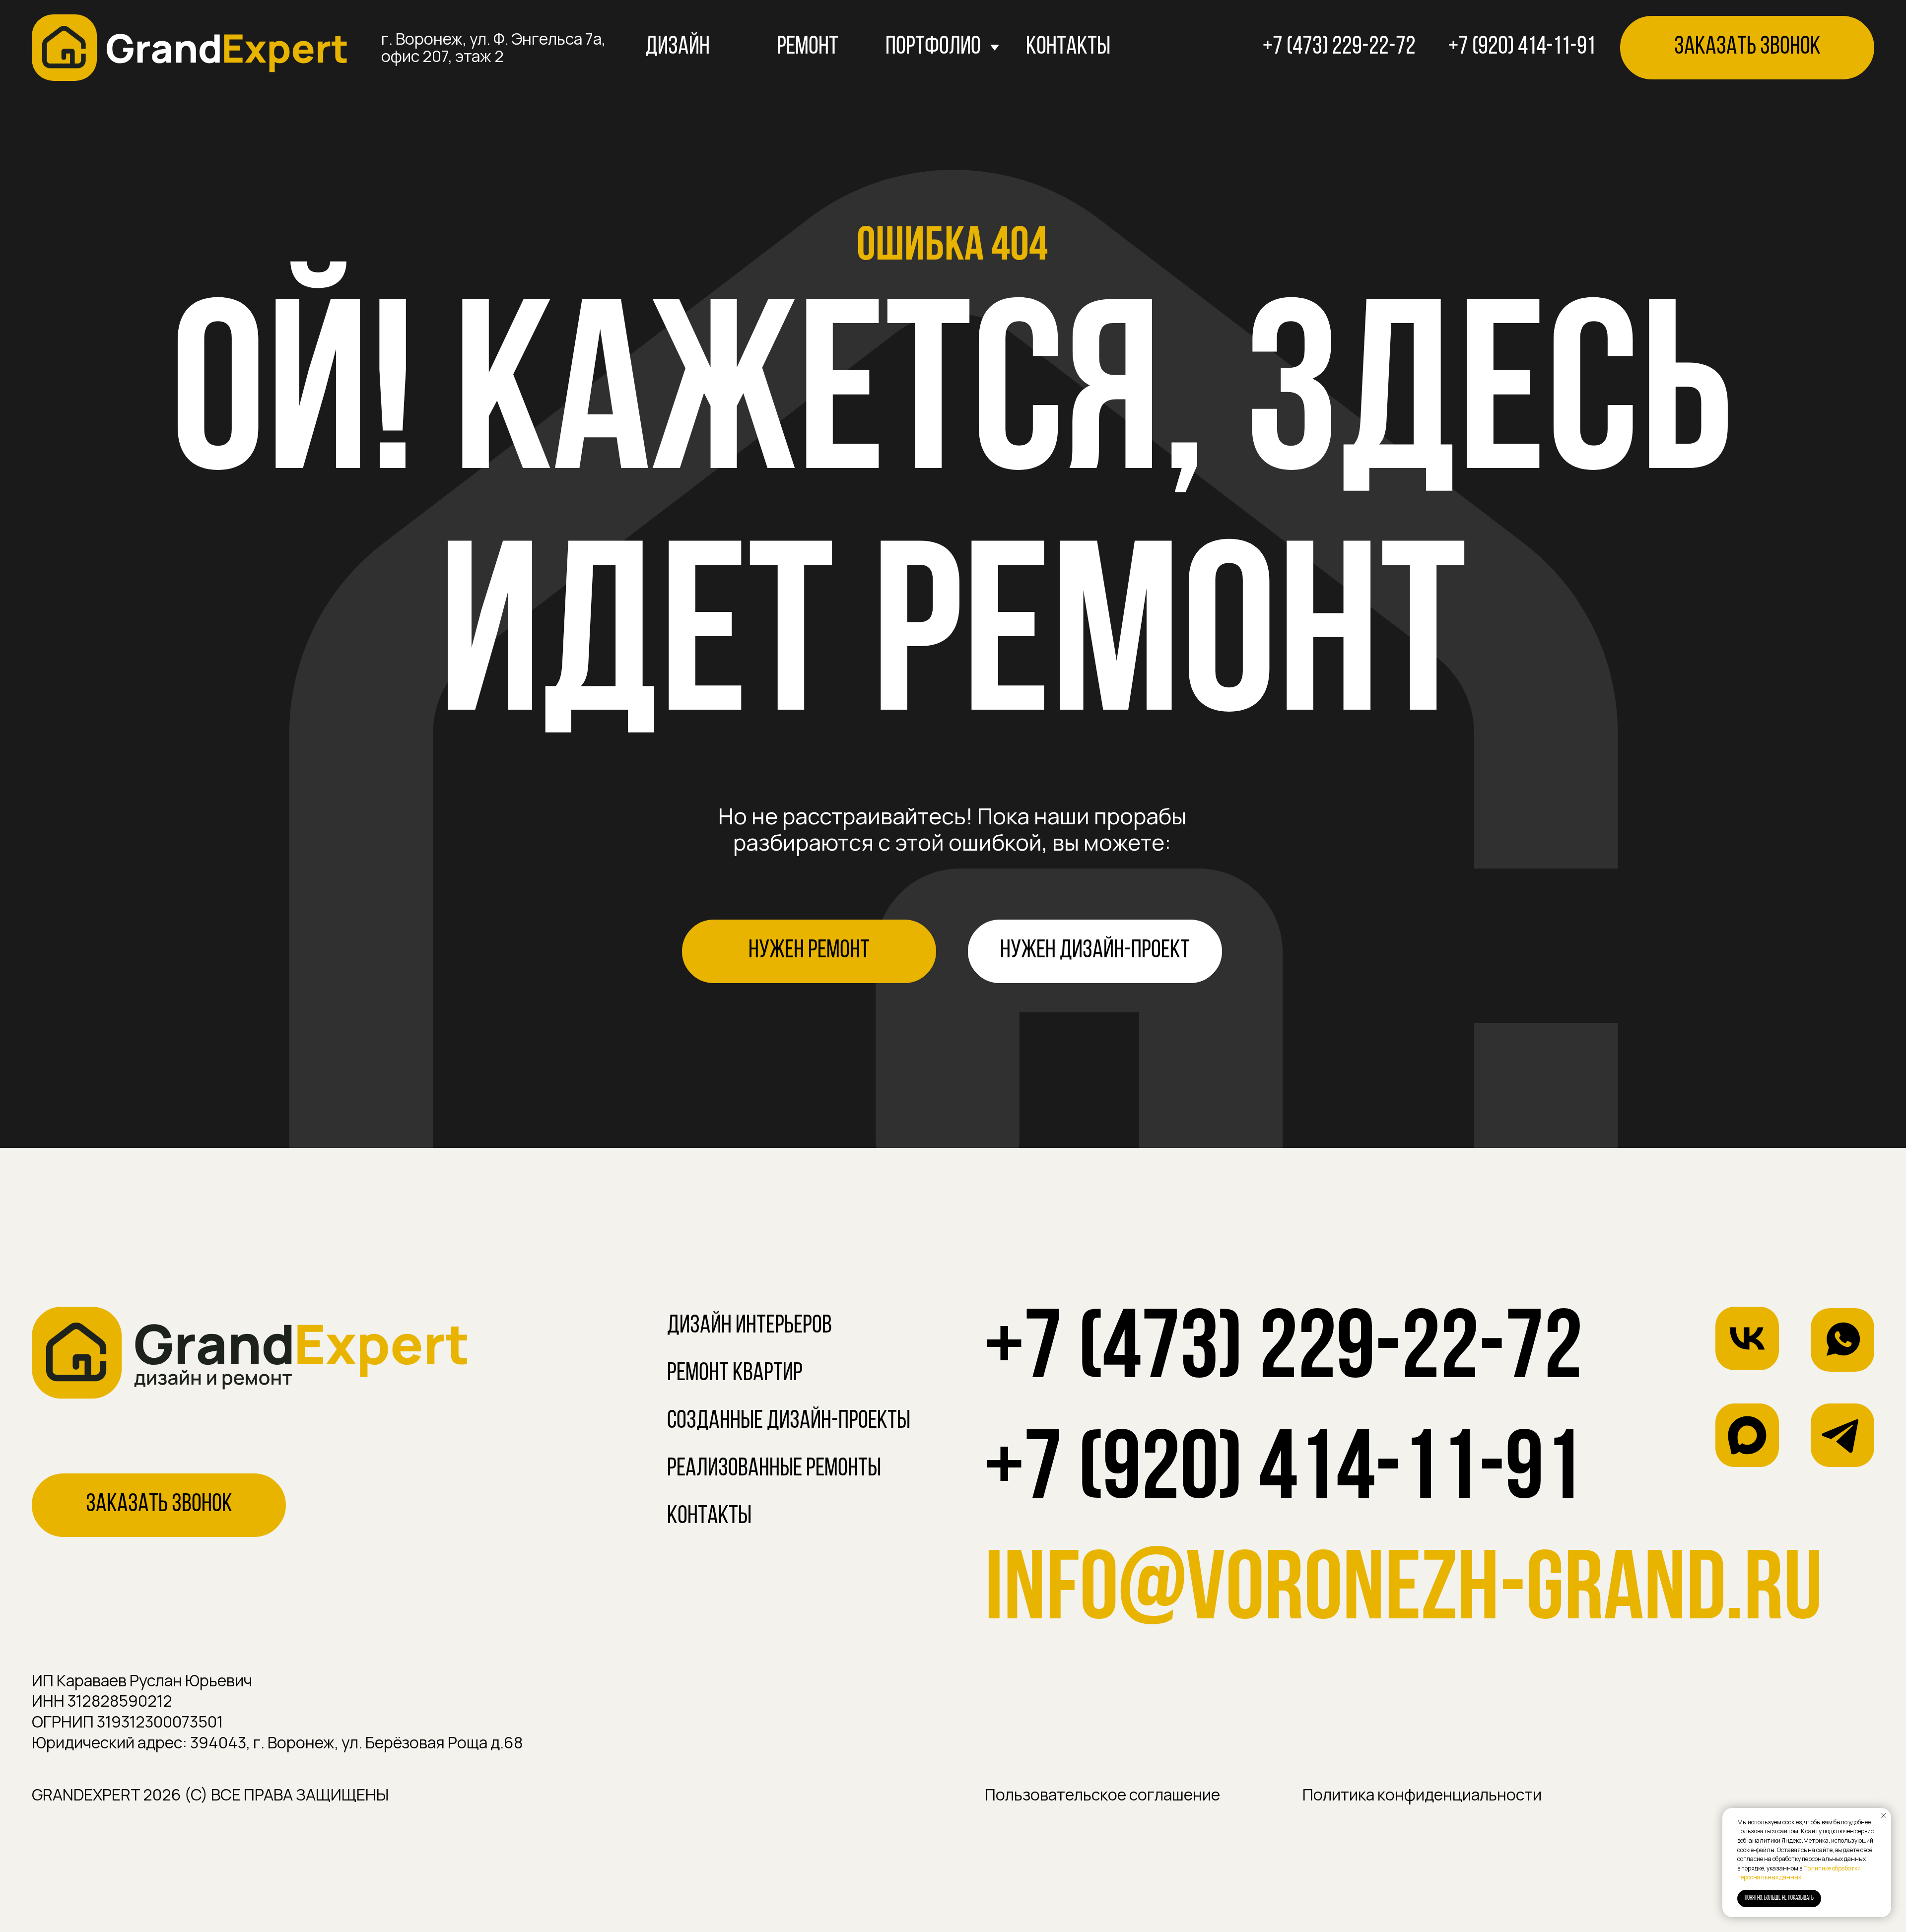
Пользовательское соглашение (1102, 1795)
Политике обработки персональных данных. (1799, 1873)
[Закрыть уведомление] (1884, 1815)
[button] (1747, 48)
